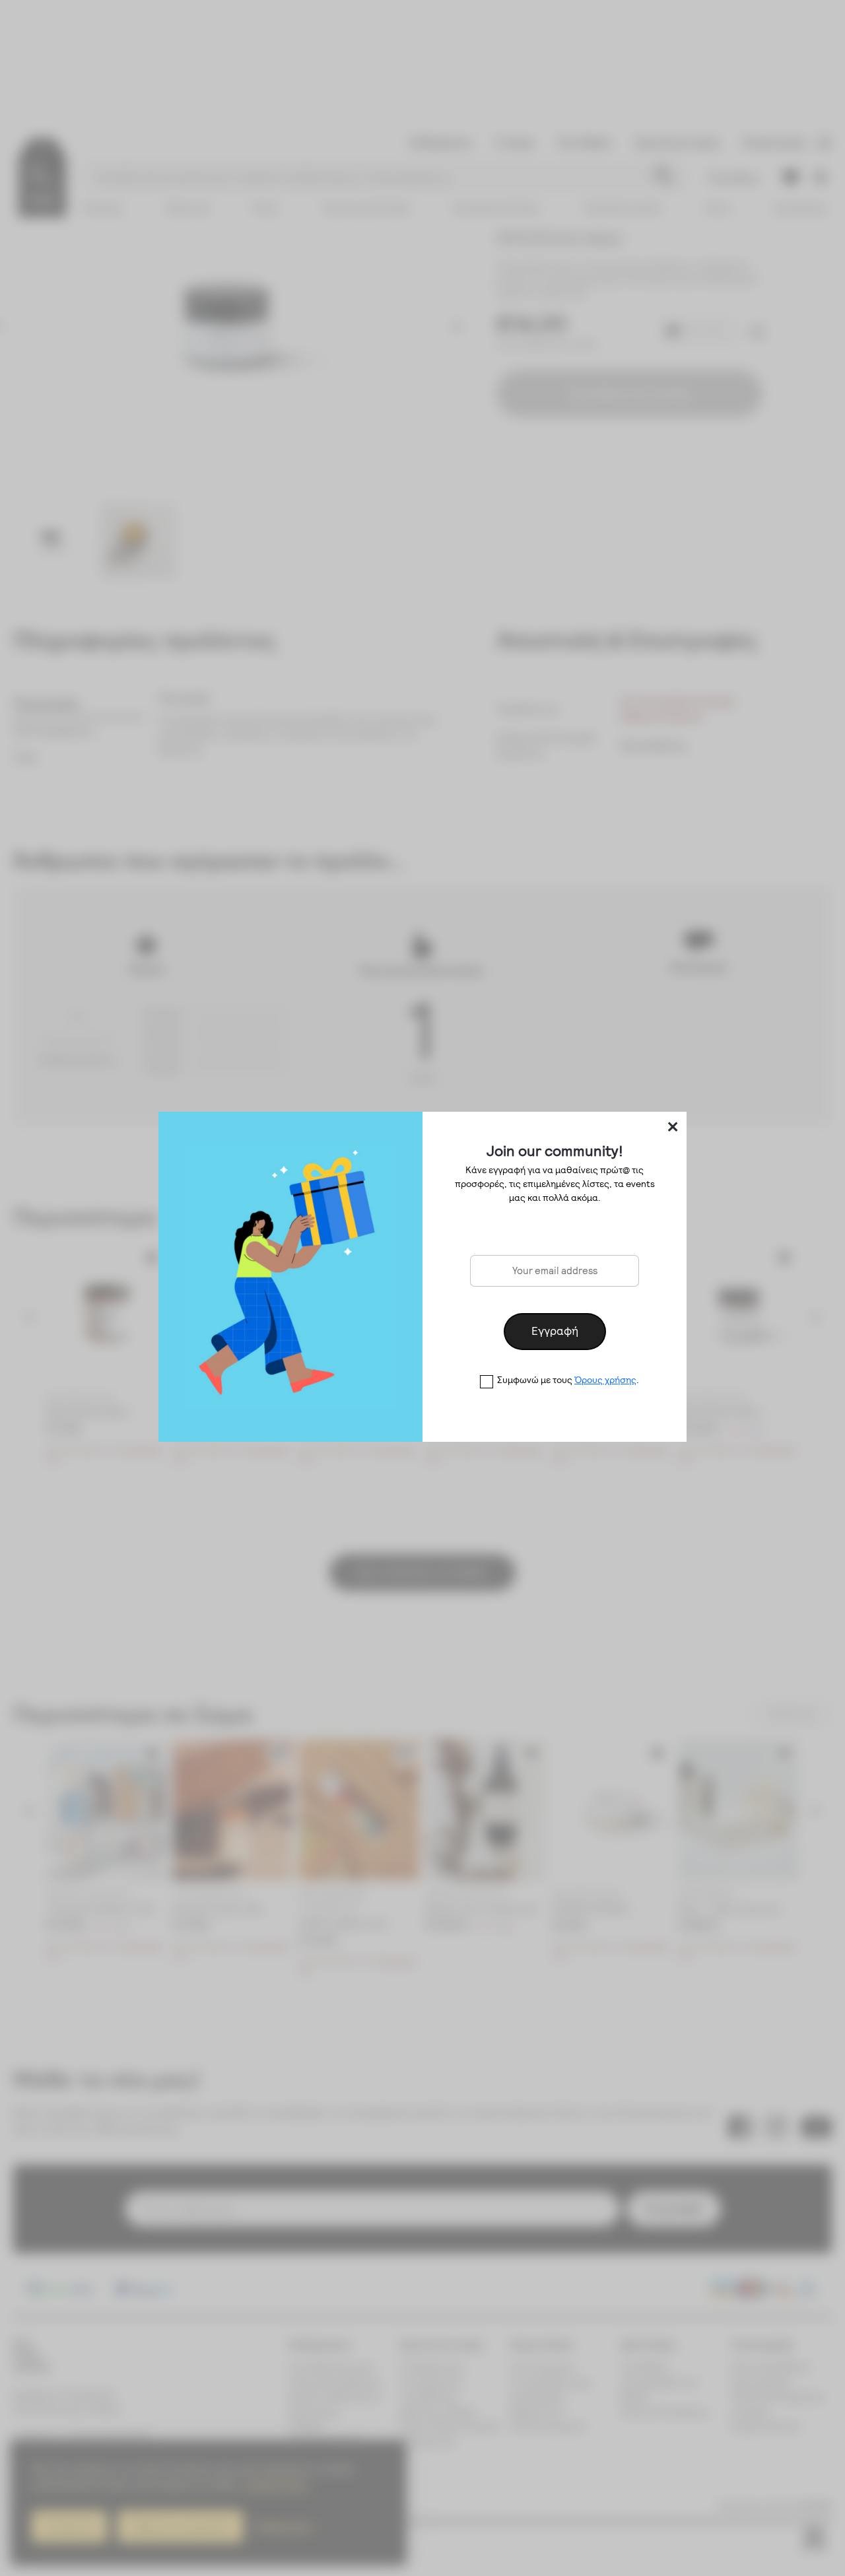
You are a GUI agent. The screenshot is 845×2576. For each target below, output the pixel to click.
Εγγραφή (555, 1331)
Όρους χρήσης (605, 1380)
